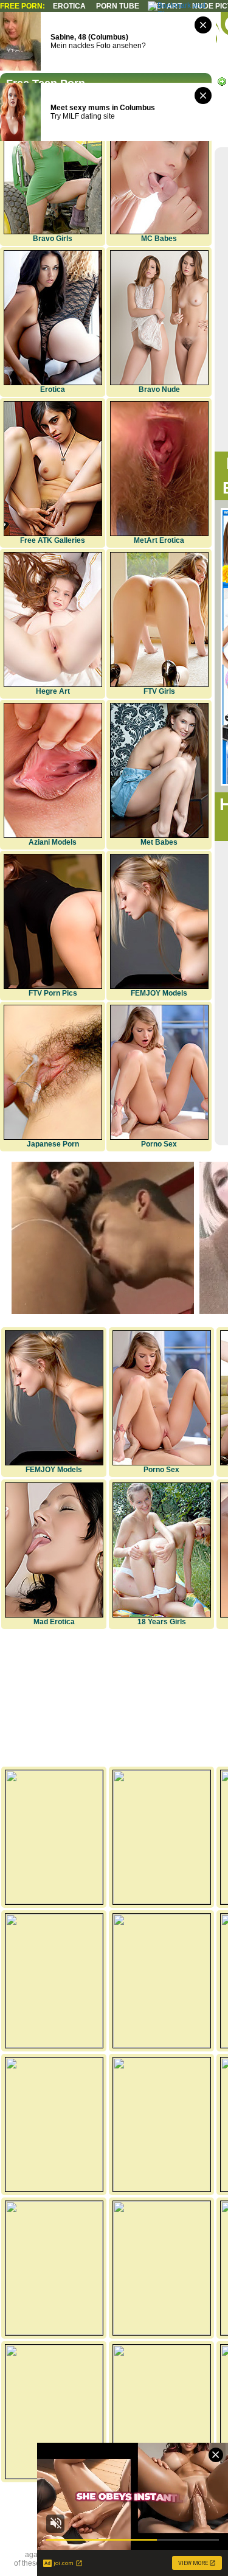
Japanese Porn (53, 1144)
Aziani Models (53, 842)
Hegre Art (53, 691)
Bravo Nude (159, 389)
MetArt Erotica (159, 540)
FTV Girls (159, 691)
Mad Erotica (54, 1622)
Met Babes (159, 842)
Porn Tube (118, 6)
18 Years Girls (162, 1622)
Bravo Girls (53, 239)
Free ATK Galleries (53, 540)
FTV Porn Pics (53, 993)
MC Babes (159, 239)
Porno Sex (159, 1144)
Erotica (69, 6)
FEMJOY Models (159, 993)
